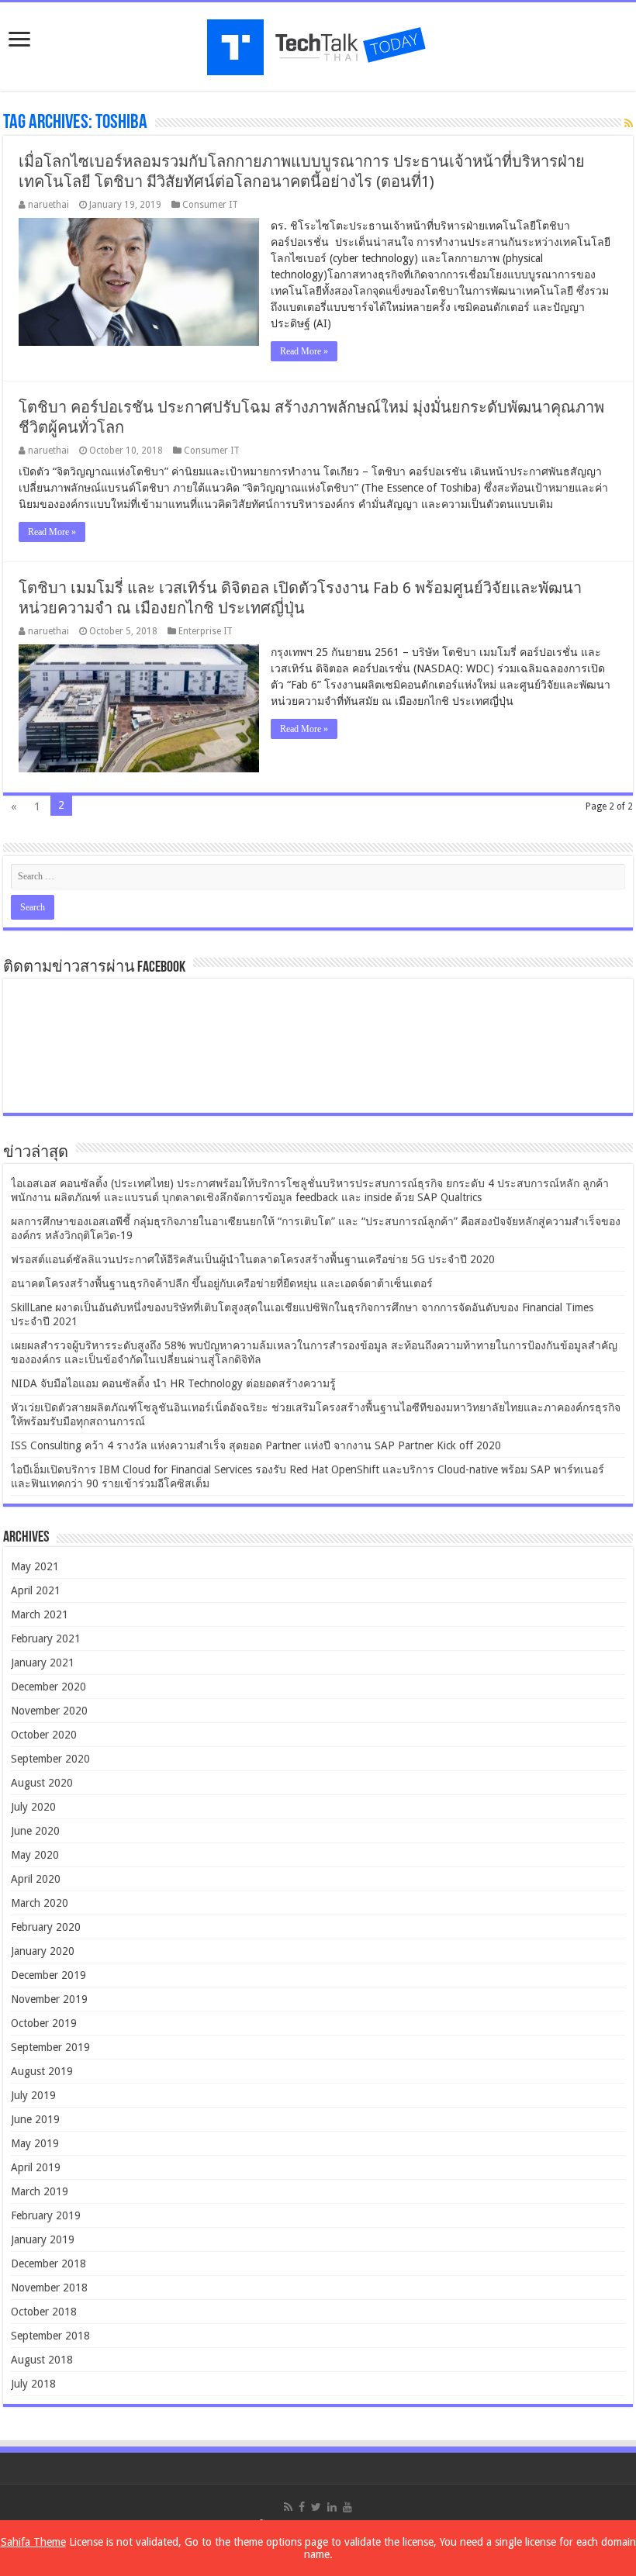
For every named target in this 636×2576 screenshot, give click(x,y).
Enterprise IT (206, 631)
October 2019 (44, 2023)
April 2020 (36, 1879)
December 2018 (48, 2263)
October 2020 (44, 1735)
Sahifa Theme (33, 2542)
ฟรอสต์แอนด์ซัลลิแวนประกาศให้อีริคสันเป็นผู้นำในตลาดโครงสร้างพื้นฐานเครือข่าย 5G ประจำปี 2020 (253, 1259)
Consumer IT (210, 205)
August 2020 (42, 1783)
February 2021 (46, 1638)
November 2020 (49, 1711)
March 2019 (40, 2191)
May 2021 (35, 1566)
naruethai (48, 205)
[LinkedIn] (332, 2507)
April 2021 (36, 1590)
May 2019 (35, 2143)
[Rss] (288, 2507)
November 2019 (49, 1999)
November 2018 (49, 2288)
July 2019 (33, 2095)
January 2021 (43, 1663)
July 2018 (33, 2384)
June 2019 (35, 2119)
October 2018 (44, 2312)
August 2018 (42, 2360)
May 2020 (35, 1855)
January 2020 (43, 1951)
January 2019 (43, 2239)
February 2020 (46, 1927)
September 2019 (50, 2047)
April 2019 (36, 2167)
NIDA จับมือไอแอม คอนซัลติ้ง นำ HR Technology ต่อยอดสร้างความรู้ (173, 1383)
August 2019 (42, 2071)
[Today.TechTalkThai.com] (318, 42)
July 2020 (33, 1807)
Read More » (304, 351)
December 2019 (48, 1975)
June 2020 (35, 1831)
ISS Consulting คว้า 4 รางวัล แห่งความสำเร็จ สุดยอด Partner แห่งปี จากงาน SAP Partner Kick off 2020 (256, 1445)
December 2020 (48, 1687)
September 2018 (50, 2336)
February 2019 (46, 2215)
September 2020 (50, 1759)
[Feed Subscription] (629, 123)
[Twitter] (316, 2507)
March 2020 (40, 1903)
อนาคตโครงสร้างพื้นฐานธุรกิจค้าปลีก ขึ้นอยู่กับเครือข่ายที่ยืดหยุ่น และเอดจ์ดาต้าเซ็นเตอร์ (222, 1283)
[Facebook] (302, 2507)
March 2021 (40, 1614)
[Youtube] (347, 2507)
